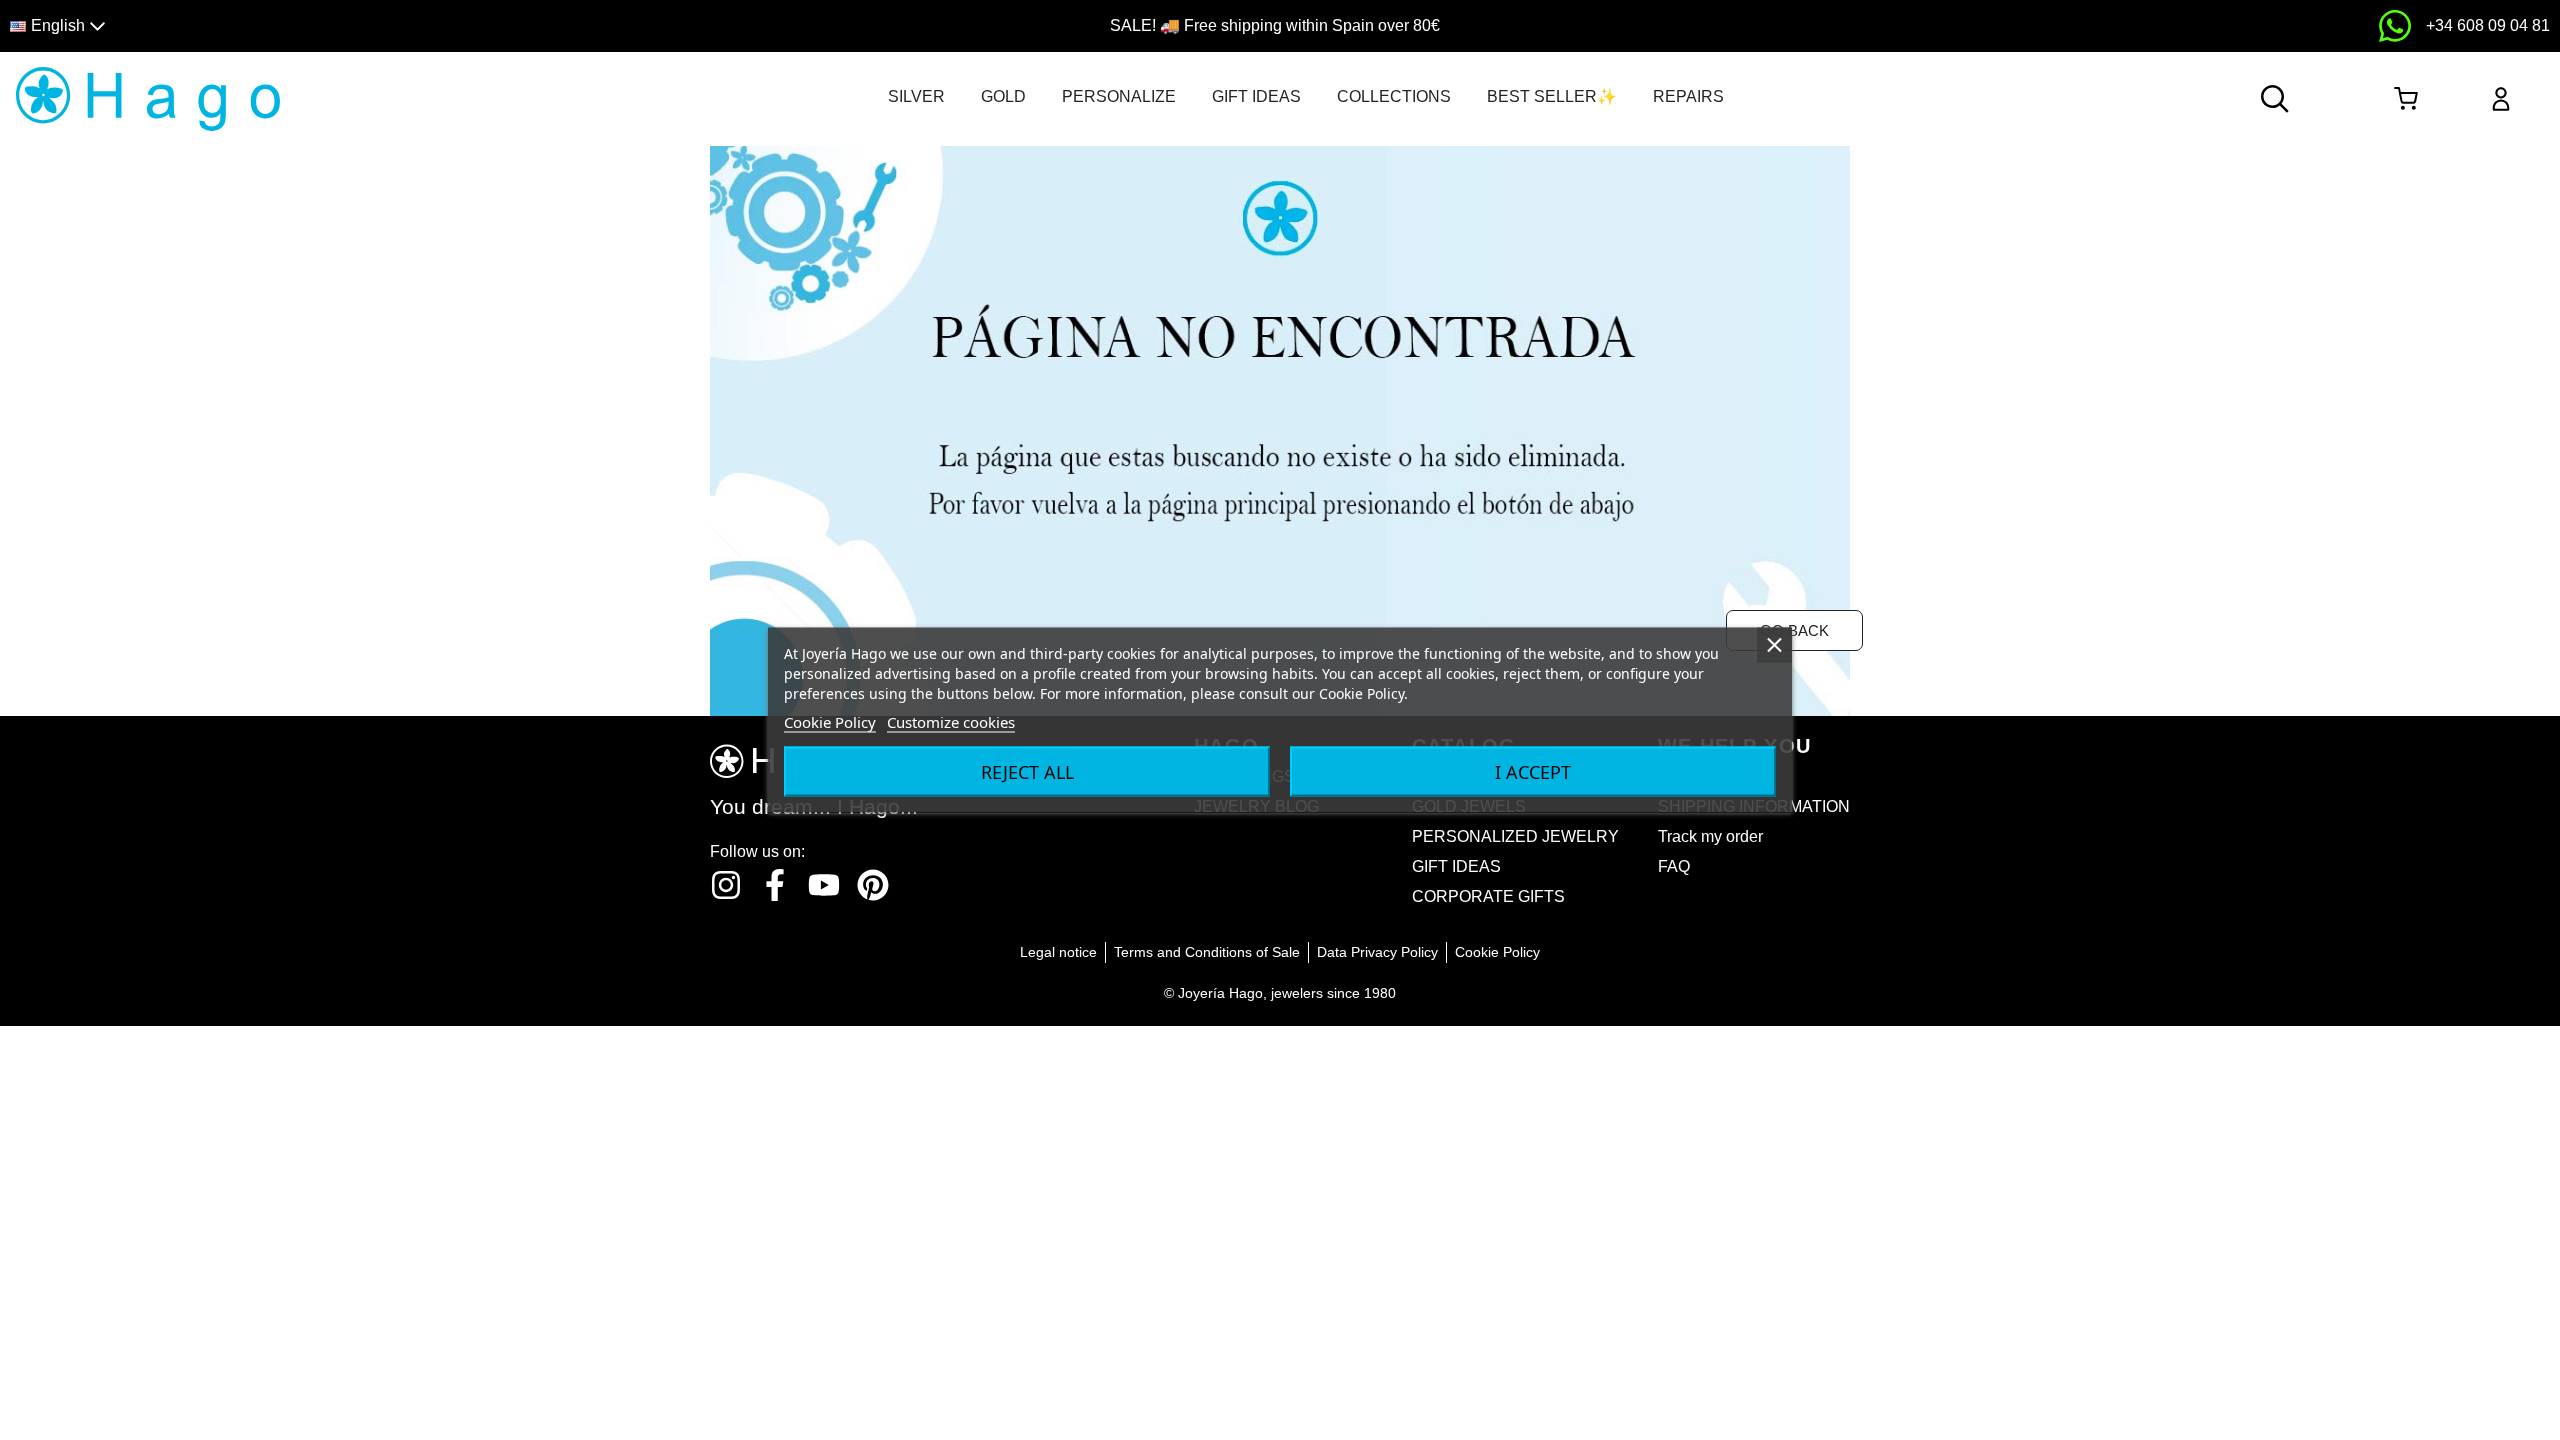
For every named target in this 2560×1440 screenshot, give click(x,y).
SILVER (916, 96)
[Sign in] (2501, 99)
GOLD (1003, 96)
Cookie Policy (830, 722)
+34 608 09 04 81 (2488, 25)
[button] (322, 26)
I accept (1533, 772)
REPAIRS (1688, 96)
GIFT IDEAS (1256, 96)
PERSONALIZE (1119, 96)
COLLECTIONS (1394, 96)
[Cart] (2406, 99)
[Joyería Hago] (148, 97)
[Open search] (2275, 99)
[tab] (916, 97)
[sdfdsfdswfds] (2395, 26)
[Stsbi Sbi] (726, 885)
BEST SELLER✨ (1552, 96)
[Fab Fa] (873, 885)
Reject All (1027, 772)
